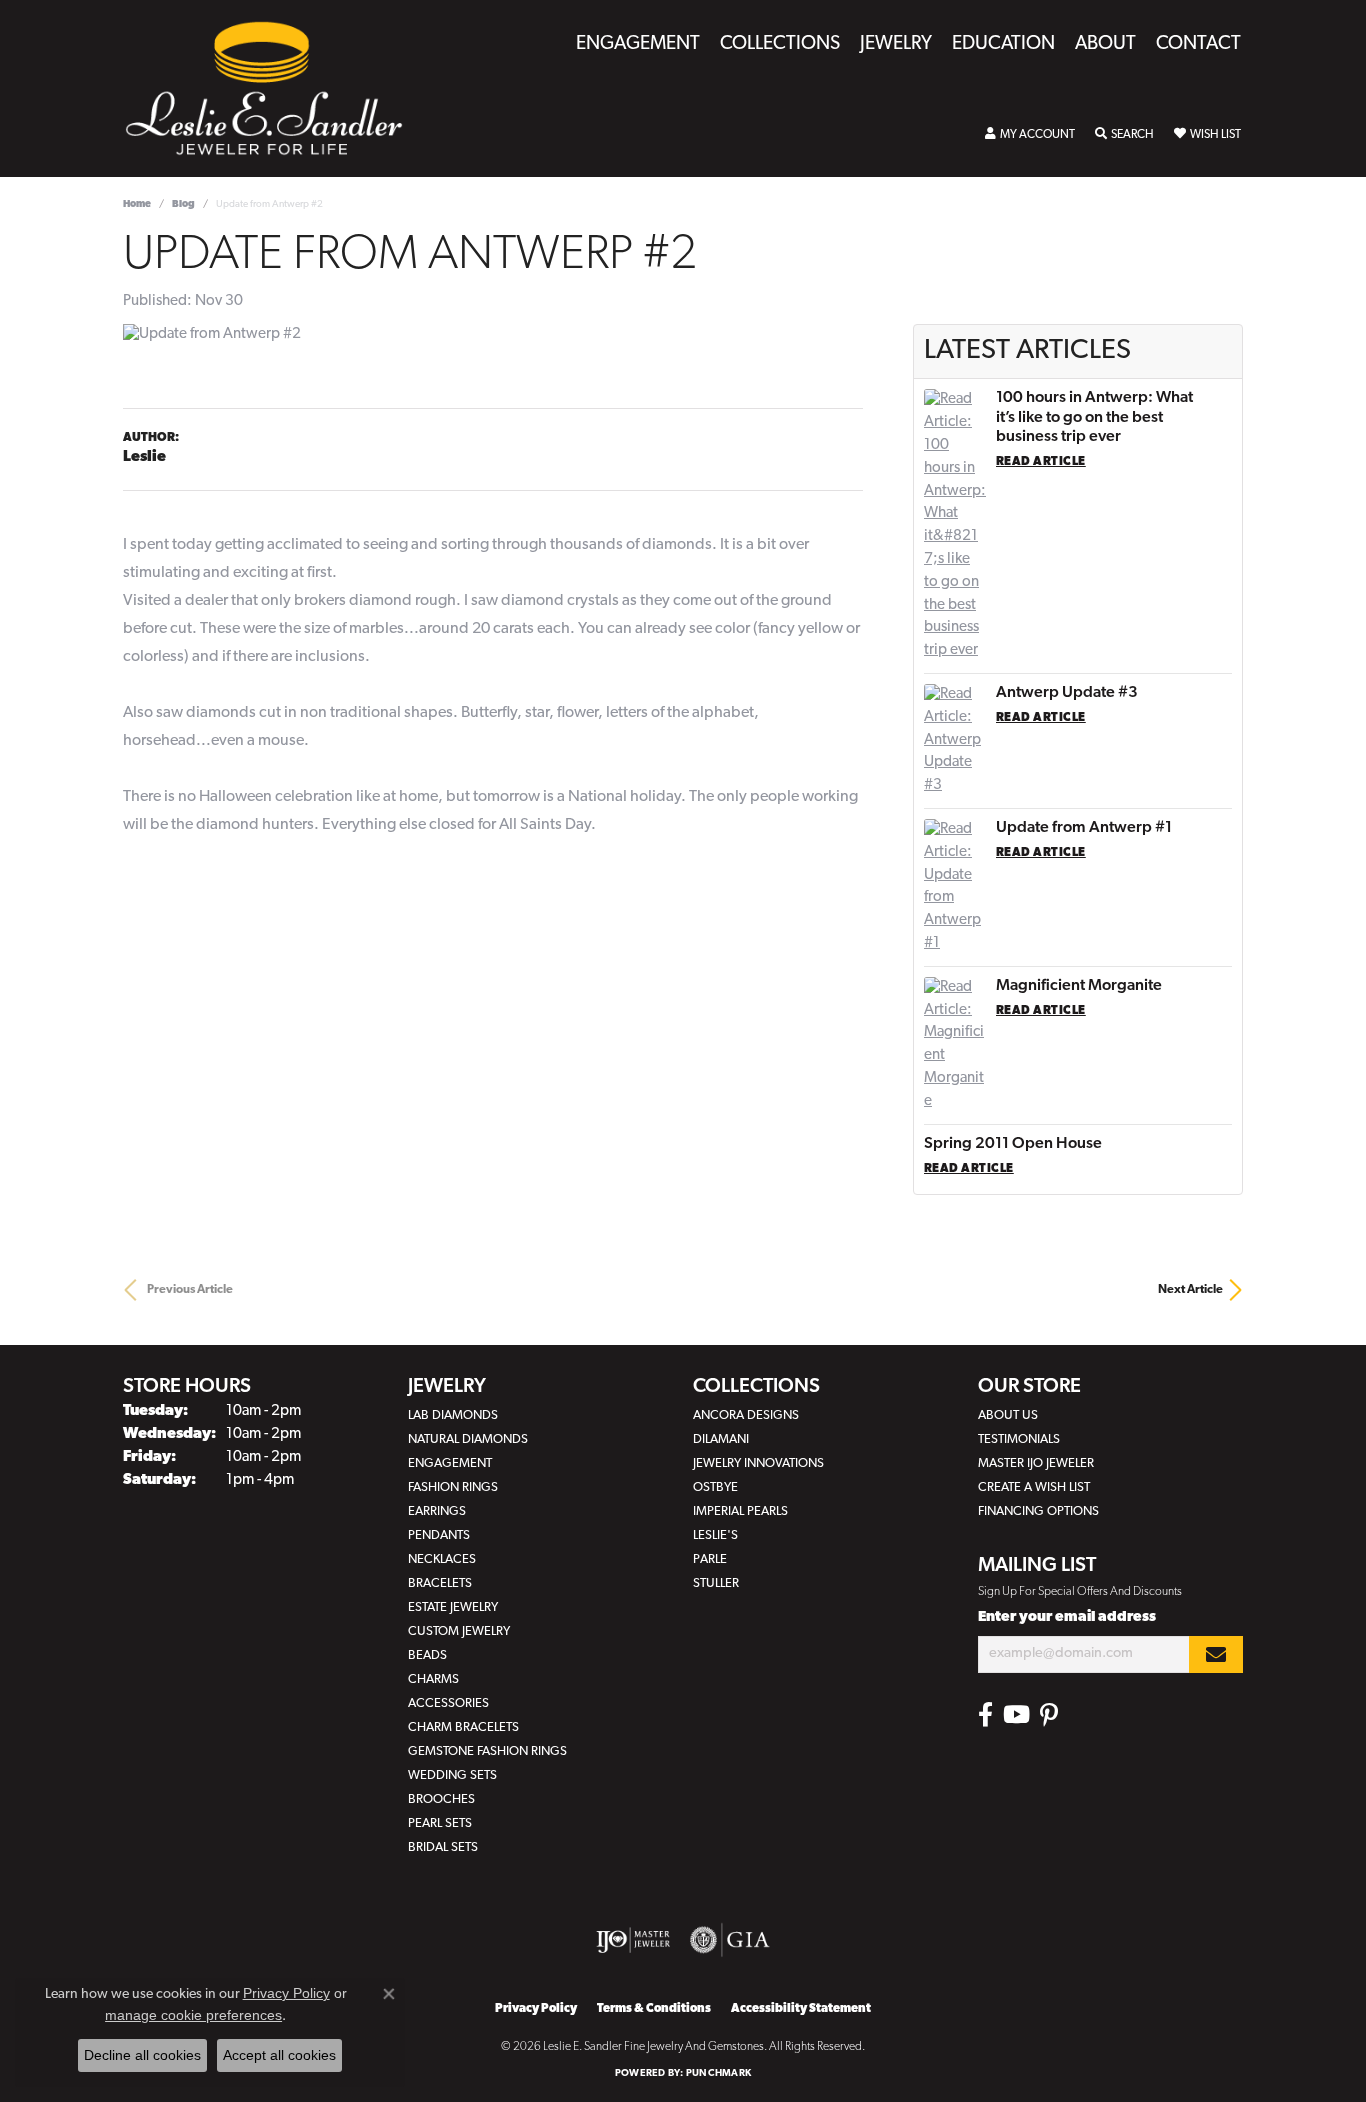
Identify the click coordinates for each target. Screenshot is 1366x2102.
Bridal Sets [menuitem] (443, 1847)
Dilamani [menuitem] (721, 1439)
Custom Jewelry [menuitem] (459, 1631)
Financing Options (1038, 1511)
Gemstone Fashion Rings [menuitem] (487, 1751)
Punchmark (718, 2073)
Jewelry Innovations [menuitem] (758, 1463)
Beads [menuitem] (427, 1655)
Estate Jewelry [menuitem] (453, 1607)
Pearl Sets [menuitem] (440, 1823)
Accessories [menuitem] (448, 1703)
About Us (1008, 1415)
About (1105, 44)
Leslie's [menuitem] (715, 1535)
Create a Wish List (1034, 1487)
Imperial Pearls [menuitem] (740, 1511)
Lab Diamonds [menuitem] (453, 1415)
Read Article (1041, 462)
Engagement (638, 44)
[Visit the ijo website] (633, 1940)
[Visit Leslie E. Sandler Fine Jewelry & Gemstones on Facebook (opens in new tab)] (985, 1715)
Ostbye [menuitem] (715, 1487)
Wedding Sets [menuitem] (452, 1775)
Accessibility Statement (801, 2009)
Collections (780, 44)
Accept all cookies (279, 2055)
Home (137, 204)
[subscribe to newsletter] (1216, 1654)
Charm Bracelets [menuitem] (463, 1727)
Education (1003, 44)
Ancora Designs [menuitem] (746, 1415)
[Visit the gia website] (730, 1940)
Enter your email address (1067, 1617)
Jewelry (896, 44)
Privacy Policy (536, 2009)
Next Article (1190, 1290)
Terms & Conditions (654, 2009)
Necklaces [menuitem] (442, 1559)
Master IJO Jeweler (1036, 1463)
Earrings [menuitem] (437, 1511)
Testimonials (1019, 1439)
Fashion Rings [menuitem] (453, 1487)
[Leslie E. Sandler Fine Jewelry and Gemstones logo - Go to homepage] (274, 88)
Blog (183, 204)
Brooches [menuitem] (441, 1799)
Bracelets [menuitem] (440, 1583)
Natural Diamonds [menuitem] (468, 1439)
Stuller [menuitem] (716, 1583)
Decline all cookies (142, 2055)
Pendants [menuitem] (439, 1535)
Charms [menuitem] (433, 1679)
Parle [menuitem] (710, 1559)
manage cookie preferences (193, 2015)
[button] (1030, 135)
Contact (1198, 44)
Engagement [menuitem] (450, 1463)
